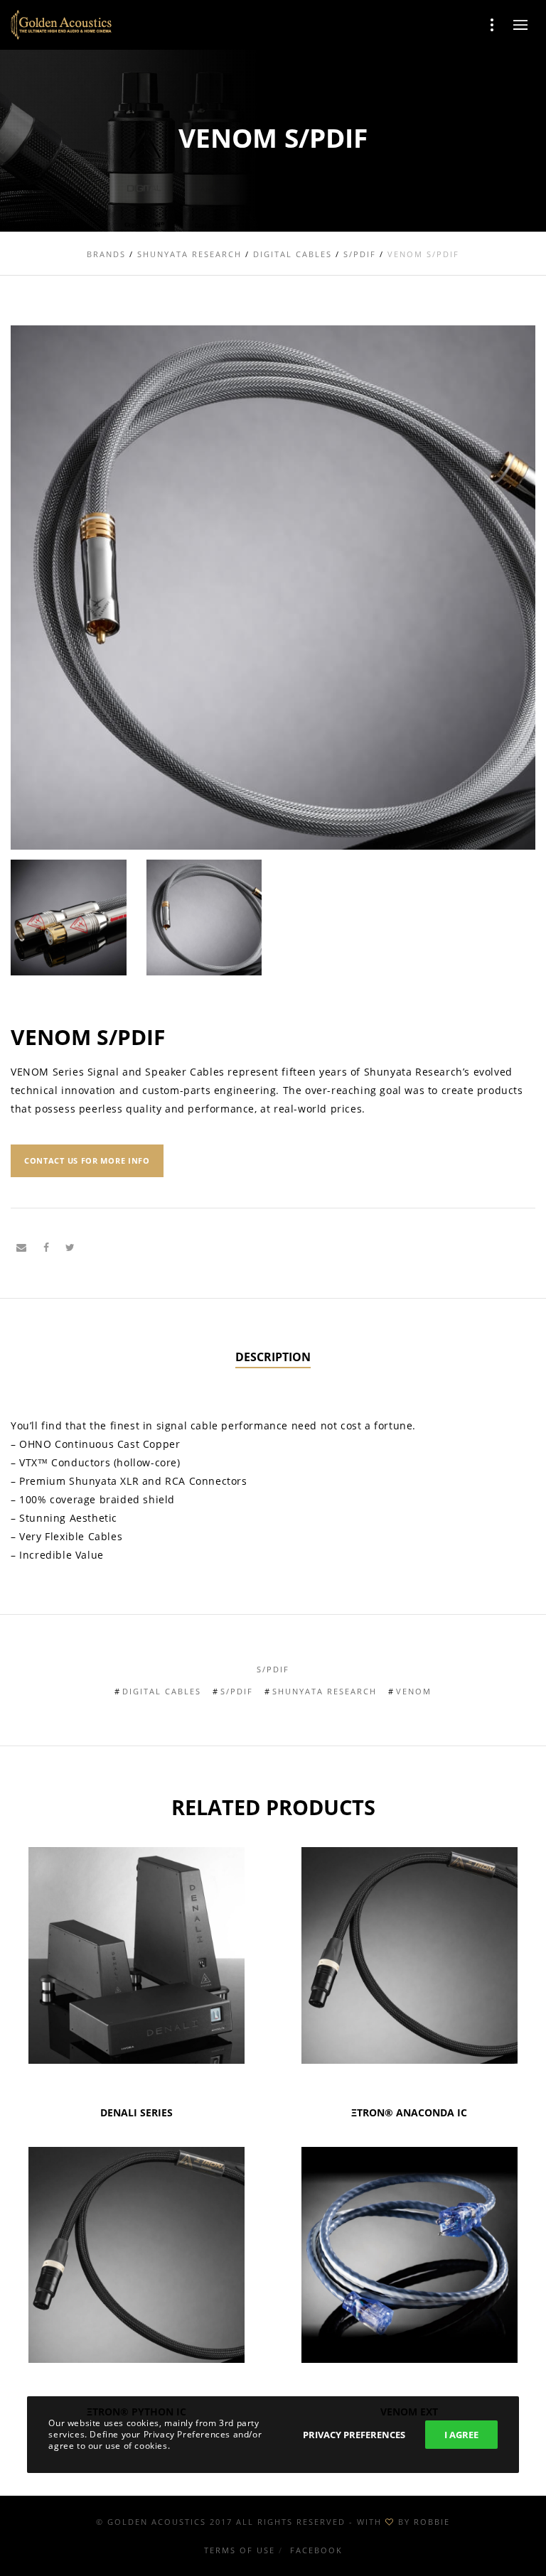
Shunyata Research (325, 1691)
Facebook (316, 2550)
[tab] (273, 1358)
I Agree (461, 2435)
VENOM (414, 1691)
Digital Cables (162, 1691)
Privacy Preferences (354, 2435)
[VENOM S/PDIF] (21, 1248)
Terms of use (240, 2550)
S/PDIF (273, 1669)
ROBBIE (432, 2522)
